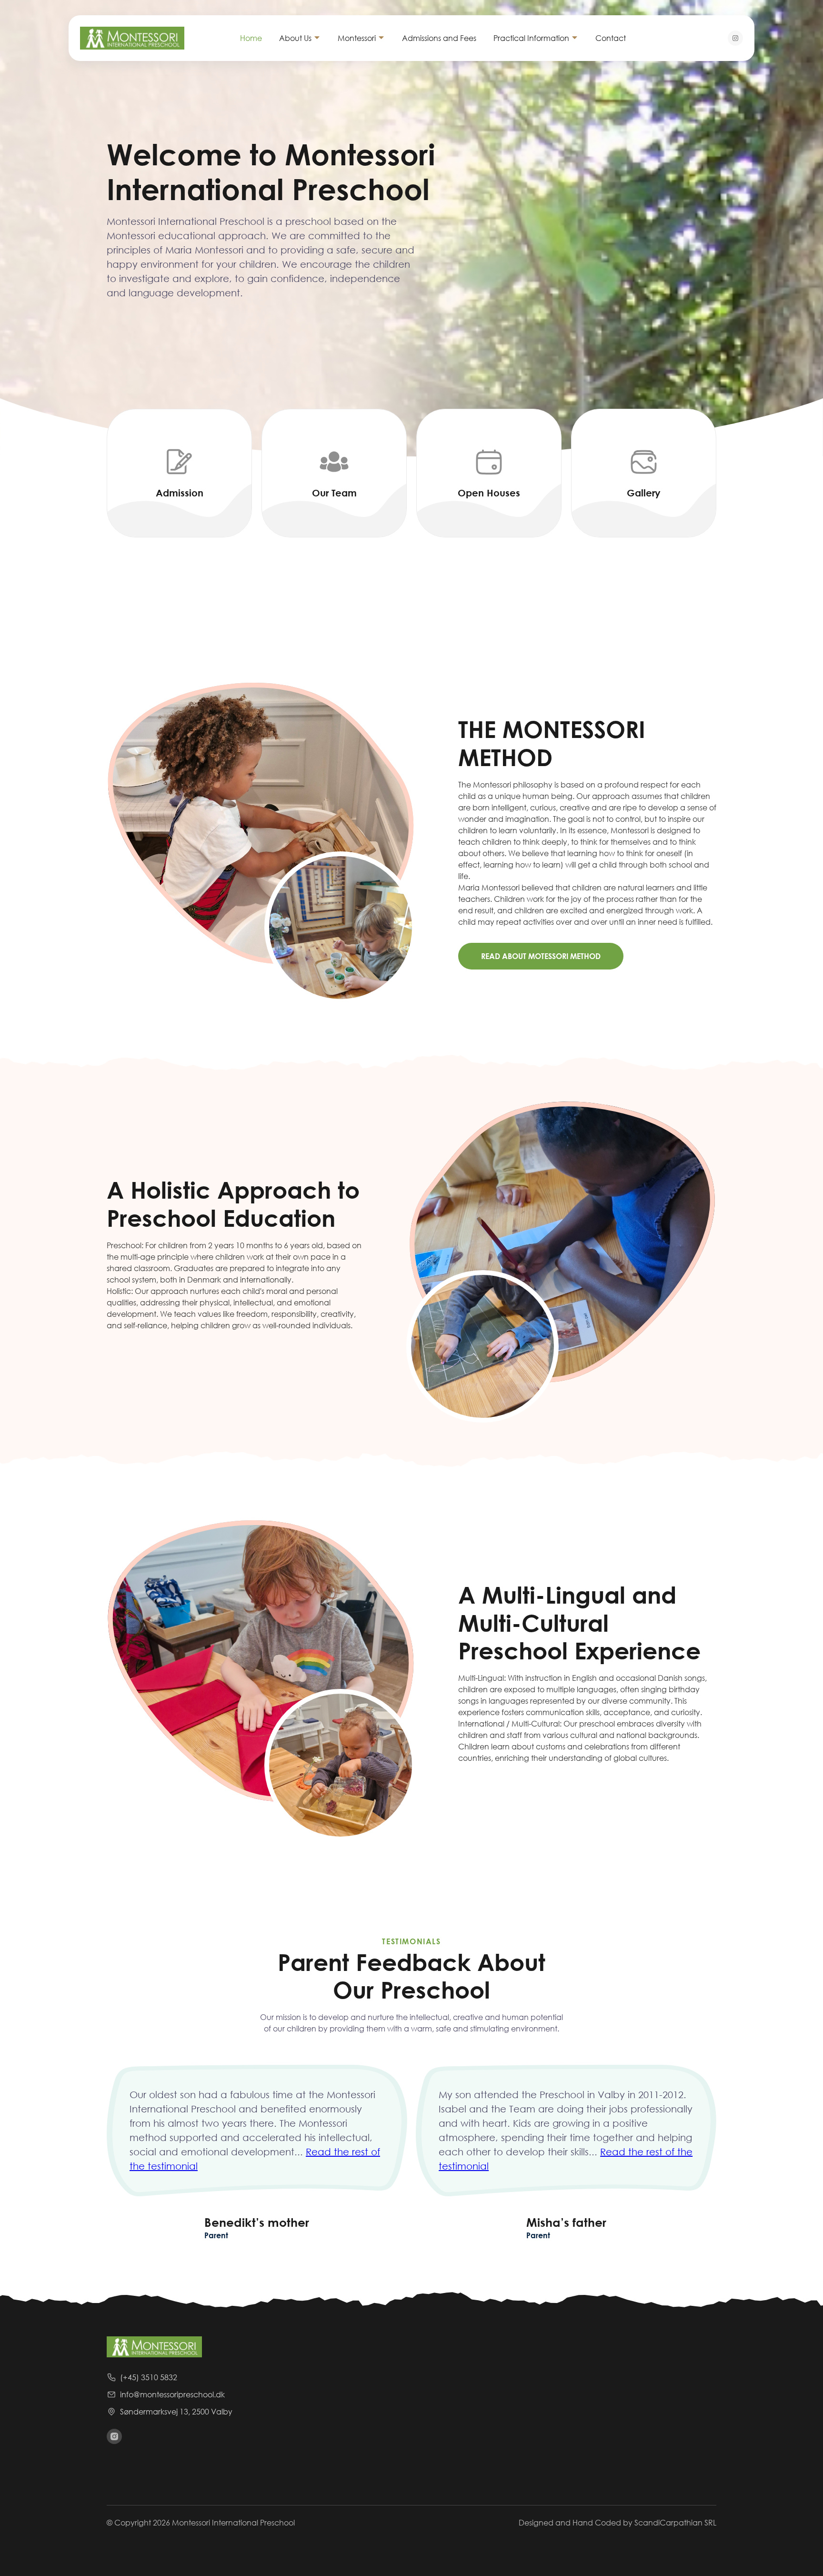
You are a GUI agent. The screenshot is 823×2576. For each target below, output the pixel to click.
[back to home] (141, 38)
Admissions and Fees (439, 38)
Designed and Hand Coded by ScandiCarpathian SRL (617, 2522)
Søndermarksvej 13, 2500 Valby (176, 2411)
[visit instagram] (114, 2436)
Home (251, 38)
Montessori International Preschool (233, 2522)
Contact (611, 38)
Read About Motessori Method (541, 956)
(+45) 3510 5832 (149, 2377)
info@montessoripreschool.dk (172, 2394)
